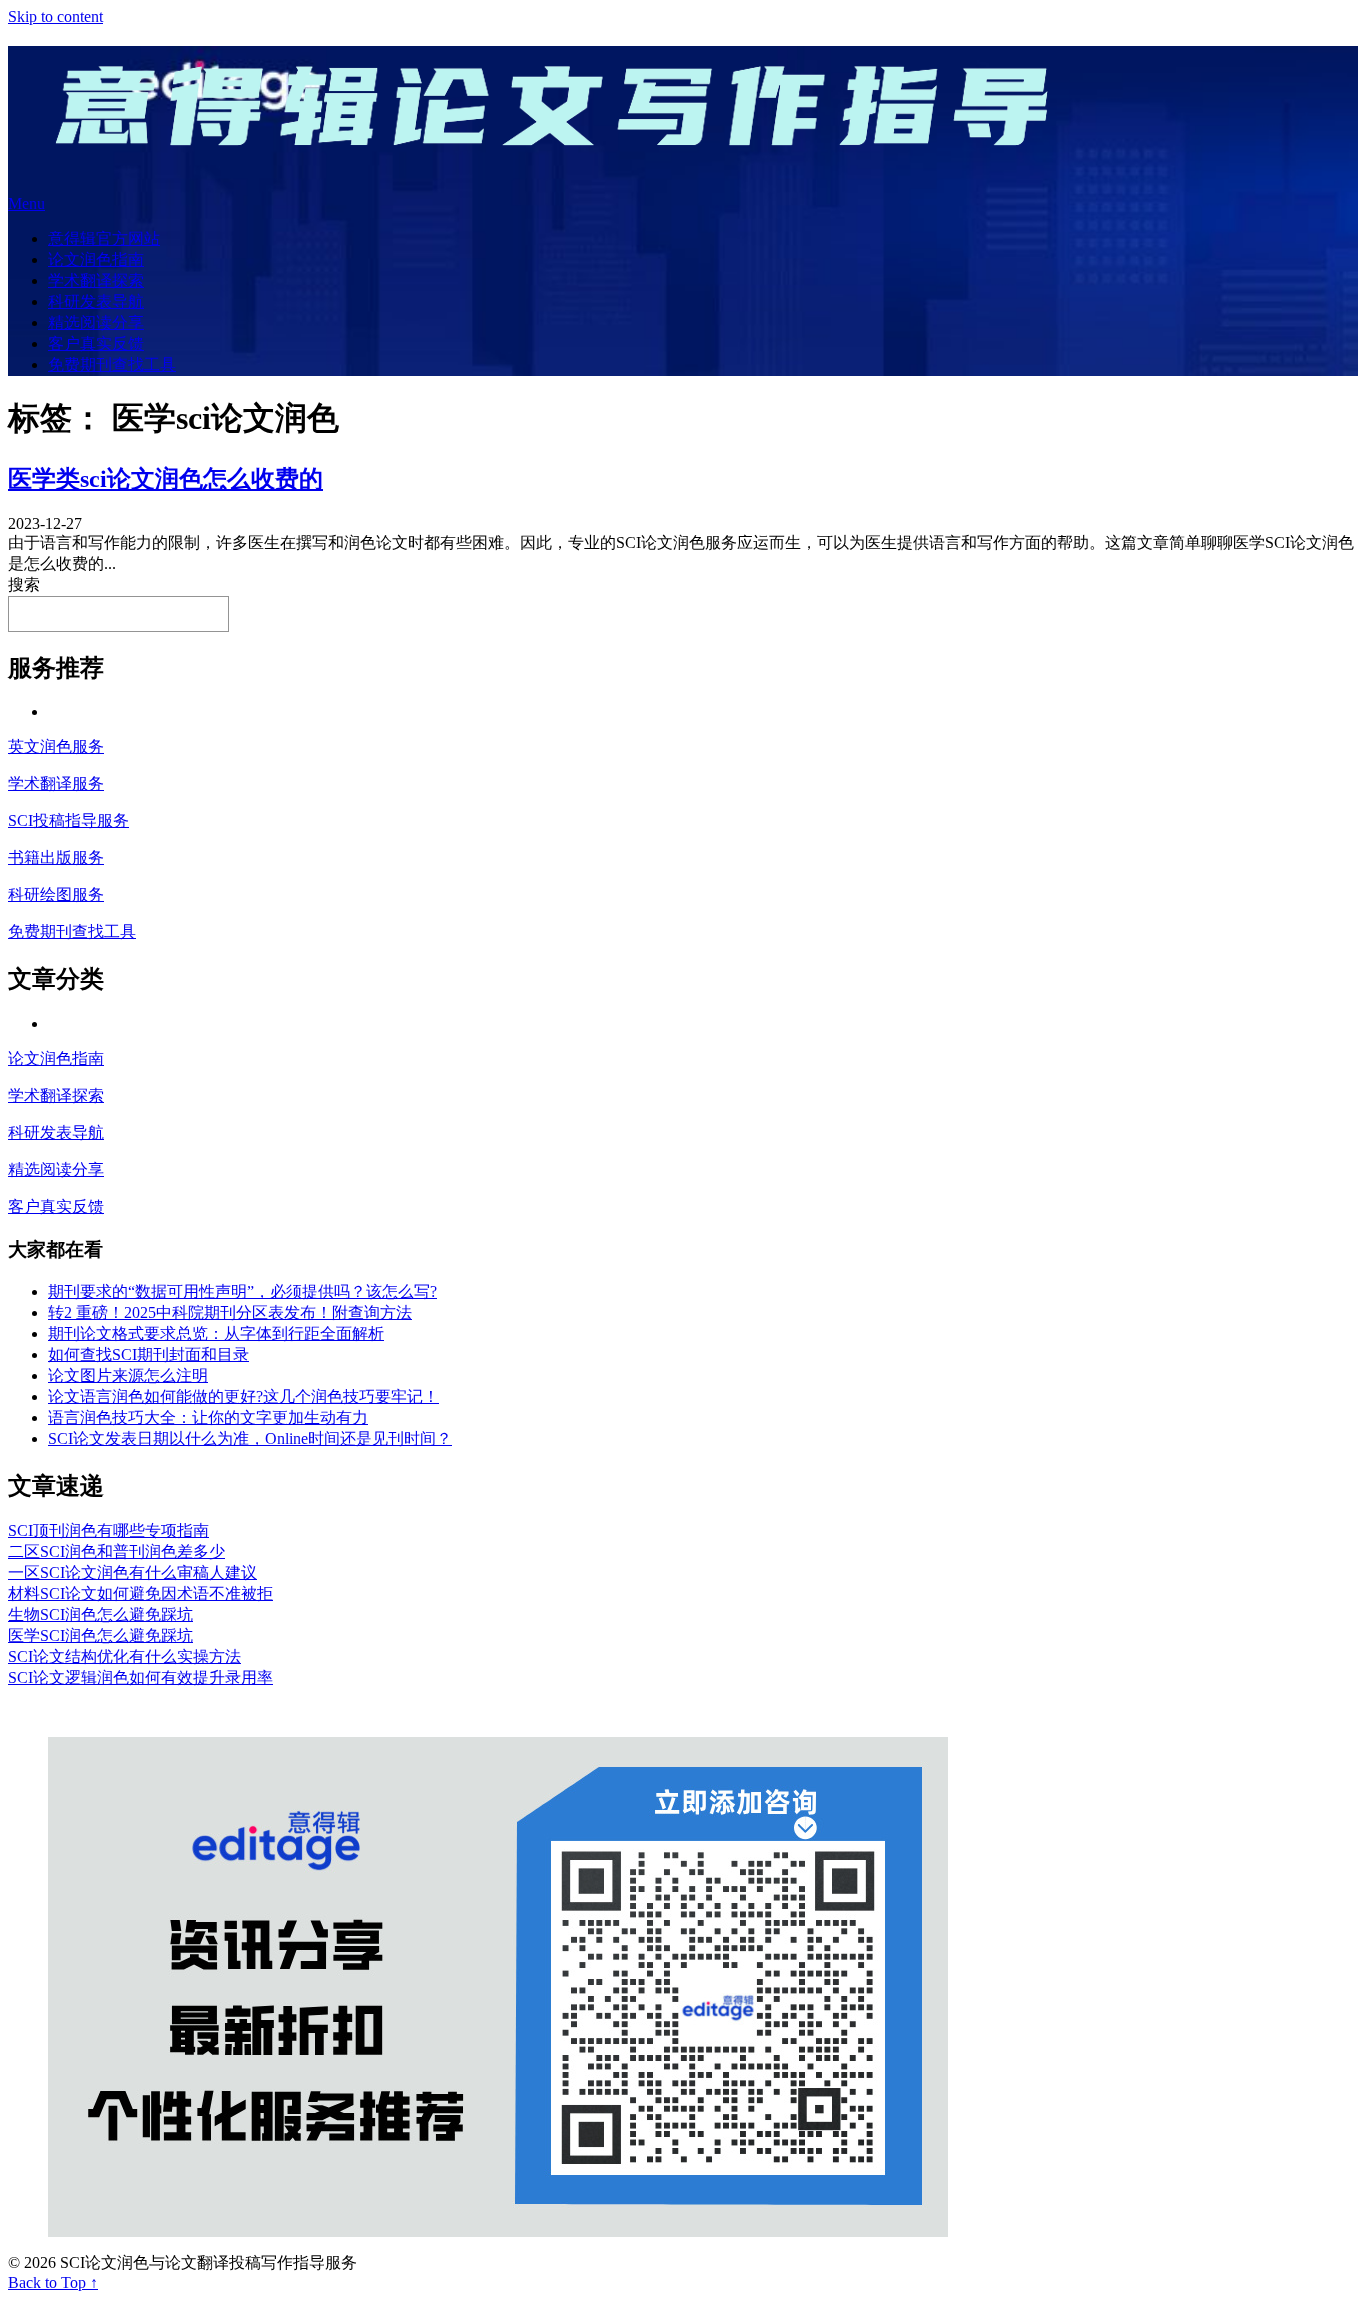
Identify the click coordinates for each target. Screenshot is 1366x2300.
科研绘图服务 (56, 894)
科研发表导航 (96, 301)
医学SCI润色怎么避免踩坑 (100, 1635)
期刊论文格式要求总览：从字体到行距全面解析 (216, 1333)
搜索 (24, 584)
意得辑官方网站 (104, 238)
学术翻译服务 (56, 783)
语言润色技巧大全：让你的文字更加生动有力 (208, 1417)
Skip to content (55, 16)
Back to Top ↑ (53, 2282)
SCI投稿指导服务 (68, 820)
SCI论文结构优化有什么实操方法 (124, 1656)
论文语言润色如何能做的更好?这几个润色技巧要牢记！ (243, 1396)
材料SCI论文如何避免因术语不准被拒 (140, 1593)
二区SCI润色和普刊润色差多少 (116, 1551)
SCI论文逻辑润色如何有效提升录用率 (140, 1677)
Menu (26, 203)
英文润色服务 (56, 746)
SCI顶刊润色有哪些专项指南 (108, 1530)
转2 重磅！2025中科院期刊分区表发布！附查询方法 (230, 1312)
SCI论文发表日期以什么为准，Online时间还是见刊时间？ (250, 1438)
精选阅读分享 (96, 322)
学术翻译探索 (96, 280)
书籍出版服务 (56, 857)
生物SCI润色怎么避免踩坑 (100, 1614)
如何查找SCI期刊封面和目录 (148, 1354)
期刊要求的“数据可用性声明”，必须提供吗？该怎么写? (242, 1291)
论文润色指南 (96, 259)
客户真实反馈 (96, 343)
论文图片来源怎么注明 (128, 1375)
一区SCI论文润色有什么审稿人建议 (132, 1572)
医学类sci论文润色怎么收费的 (165, 479)
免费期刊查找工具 (112, 364)
